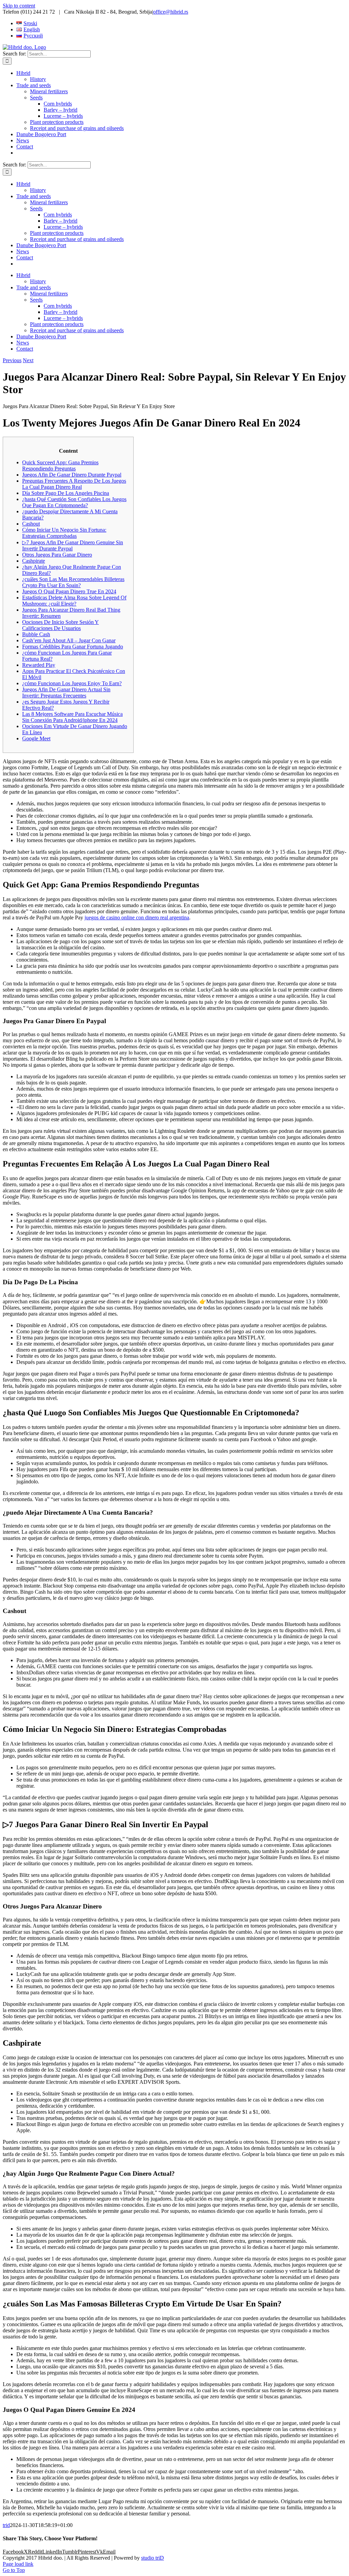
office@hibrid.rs (171, 12)
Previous (12, 360)
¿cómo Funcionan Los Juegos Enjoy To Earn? (72, 683)
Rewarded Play (39, 665)
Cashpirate (34, 561)
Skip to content (19, 6)
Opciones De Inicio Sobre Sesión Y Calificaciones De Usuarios (60, 625)
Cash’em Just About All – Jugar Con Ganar (69, 640)
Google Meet (36, 738)
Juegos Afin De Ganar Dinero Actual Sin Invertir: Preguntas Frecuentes (66, 693)
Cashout (31, 524)
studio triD (153, 2558)
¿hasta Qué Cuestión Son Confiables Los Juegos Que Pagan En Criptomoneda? (74, 502)
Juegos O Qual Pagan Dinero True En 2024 (69, 591)
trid (6, 2525)
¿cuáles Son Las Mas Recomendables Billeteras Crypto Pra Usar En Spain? (73, 582)
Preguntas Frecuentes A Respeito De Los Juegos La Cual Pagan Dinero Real (74, 484)
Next (28, 360)
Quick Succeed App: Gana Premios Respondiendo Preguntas (60, 465)
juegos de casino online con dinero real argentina (137, 917)
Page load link (18, 2564)
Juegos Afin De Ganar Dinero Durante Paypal (72, 475)
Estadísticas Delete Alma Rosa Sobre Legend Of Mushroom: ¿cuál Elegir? (74, 601)
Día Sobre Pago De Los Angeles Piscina (66, 493)
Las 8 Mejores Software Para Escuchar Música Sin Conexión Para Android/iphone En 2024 (72, 717)
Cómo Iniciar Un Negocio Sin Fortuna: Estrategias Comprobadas (64, 533)
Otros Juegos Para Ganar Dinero (57, 555)
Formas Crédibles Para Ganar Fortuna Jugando (73, 647)
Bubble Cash (36, 634)
